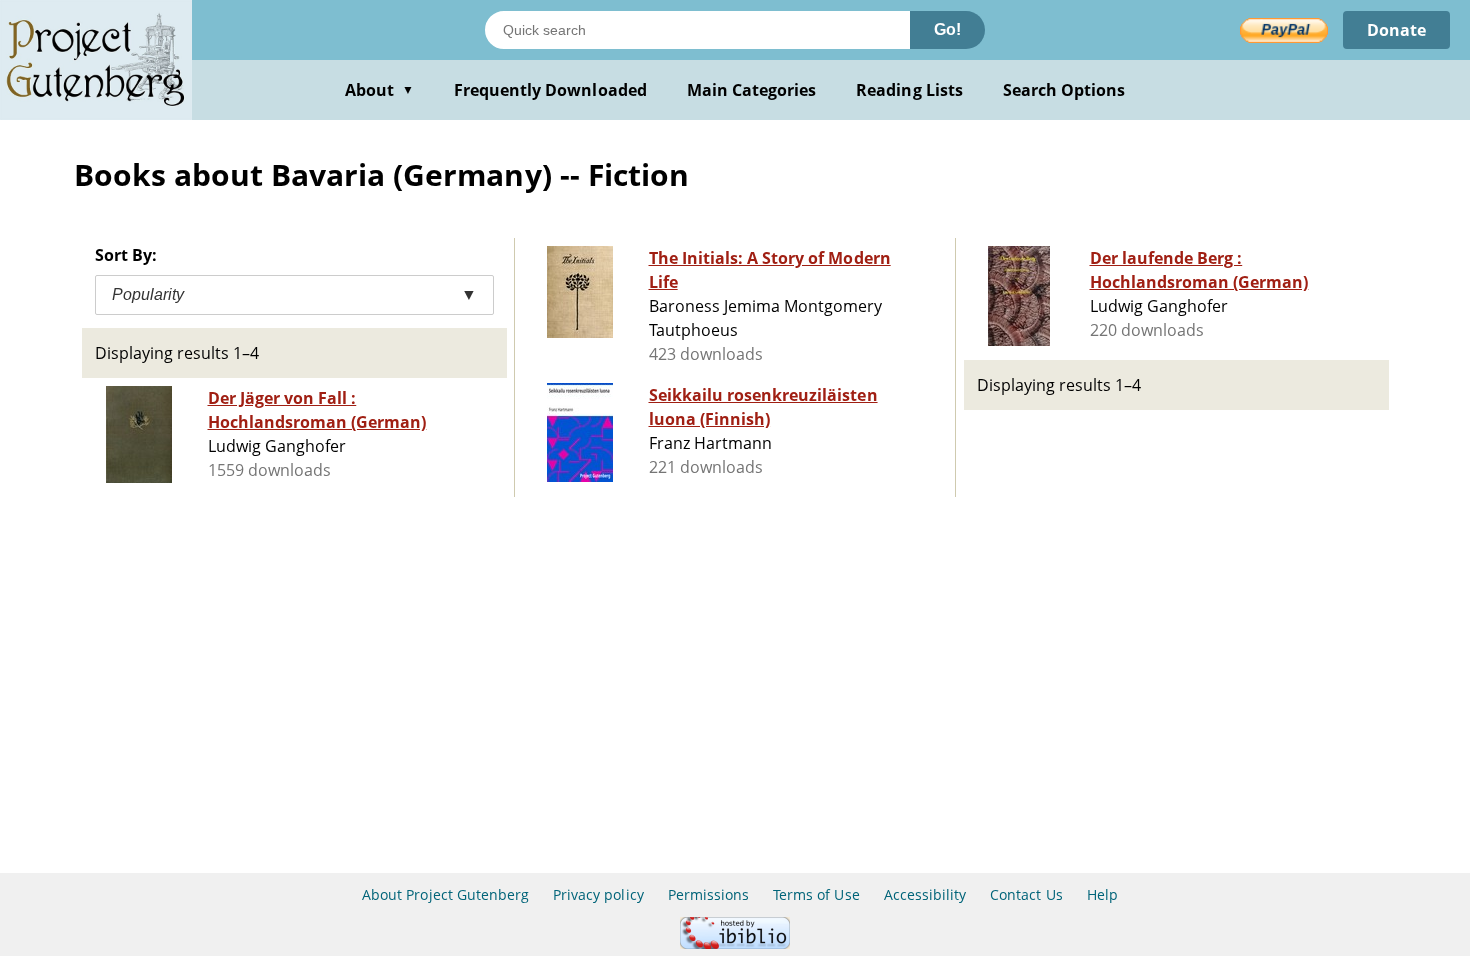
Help (1102, 894)
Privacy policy (598, 894)
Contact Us (1026, 894)
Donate (1396, 30)
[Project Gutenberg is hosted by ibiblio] (735, 943)
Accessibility (925, 894)
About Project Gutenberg (445, 894)
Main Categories (752, 90)
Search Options (1064, 90)
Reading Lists (909, 90)
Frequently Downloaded (550, 90)
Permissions (708, 894)
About (379, 90)
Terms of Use (816, 894)
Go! (947, 29)
